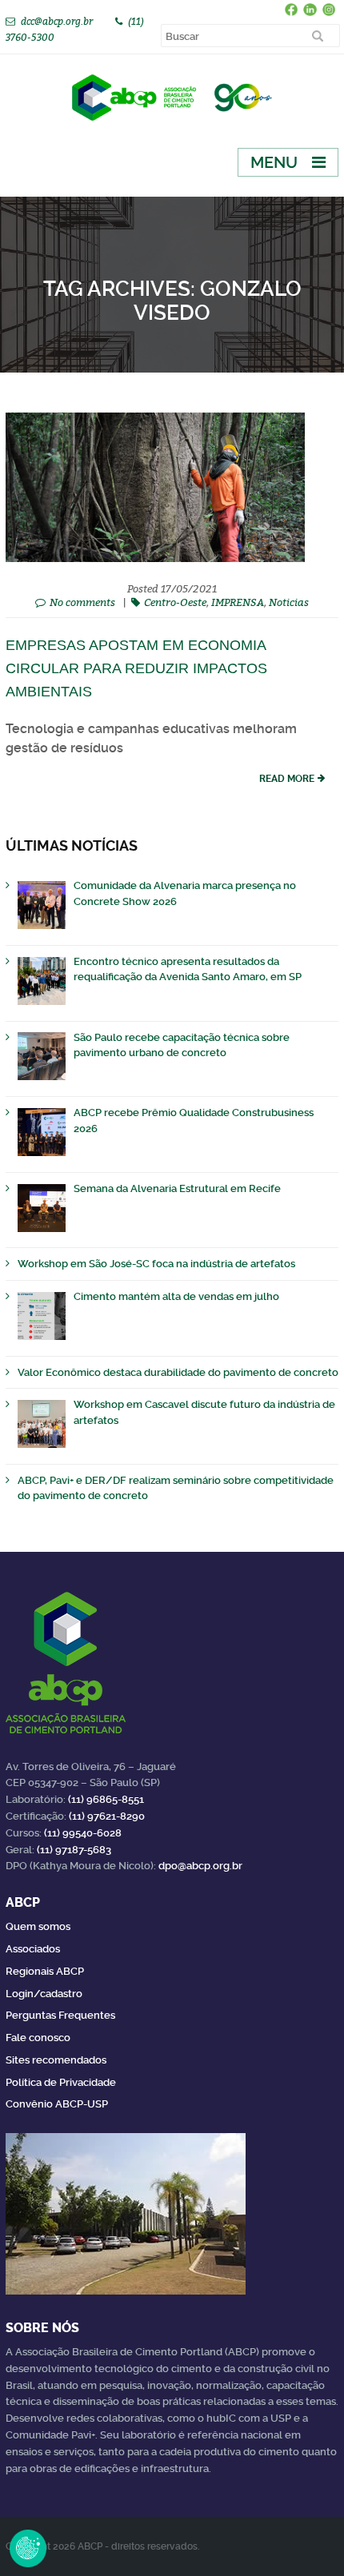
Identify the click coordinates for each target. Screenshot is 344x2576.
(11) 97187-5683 (74, 1850)
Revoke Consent (28, 2548)
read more (287, 779)
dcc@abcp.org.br (57, 21)
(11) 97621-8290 (107, 1816)
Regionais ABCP (45, 1971)
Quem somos (38, 1926)
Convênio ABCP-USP (57, 2104)
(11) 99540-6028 (83, 1833)
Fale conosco (38, 2038)
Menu (274, 162)
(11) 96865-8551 (106, 1799)
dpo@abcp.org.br (200, 1866)
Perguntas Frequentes (60, 2015)
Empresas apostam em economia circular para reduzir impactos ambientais (136, 668)
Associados (33, 1949)
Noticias (289, 602)
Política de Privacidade (61, 2082)
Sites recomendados (56, 2060)
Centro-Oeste (175, 602)
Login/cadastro (44, 1994)
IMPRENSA (238, 602)
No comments (82, 602)
